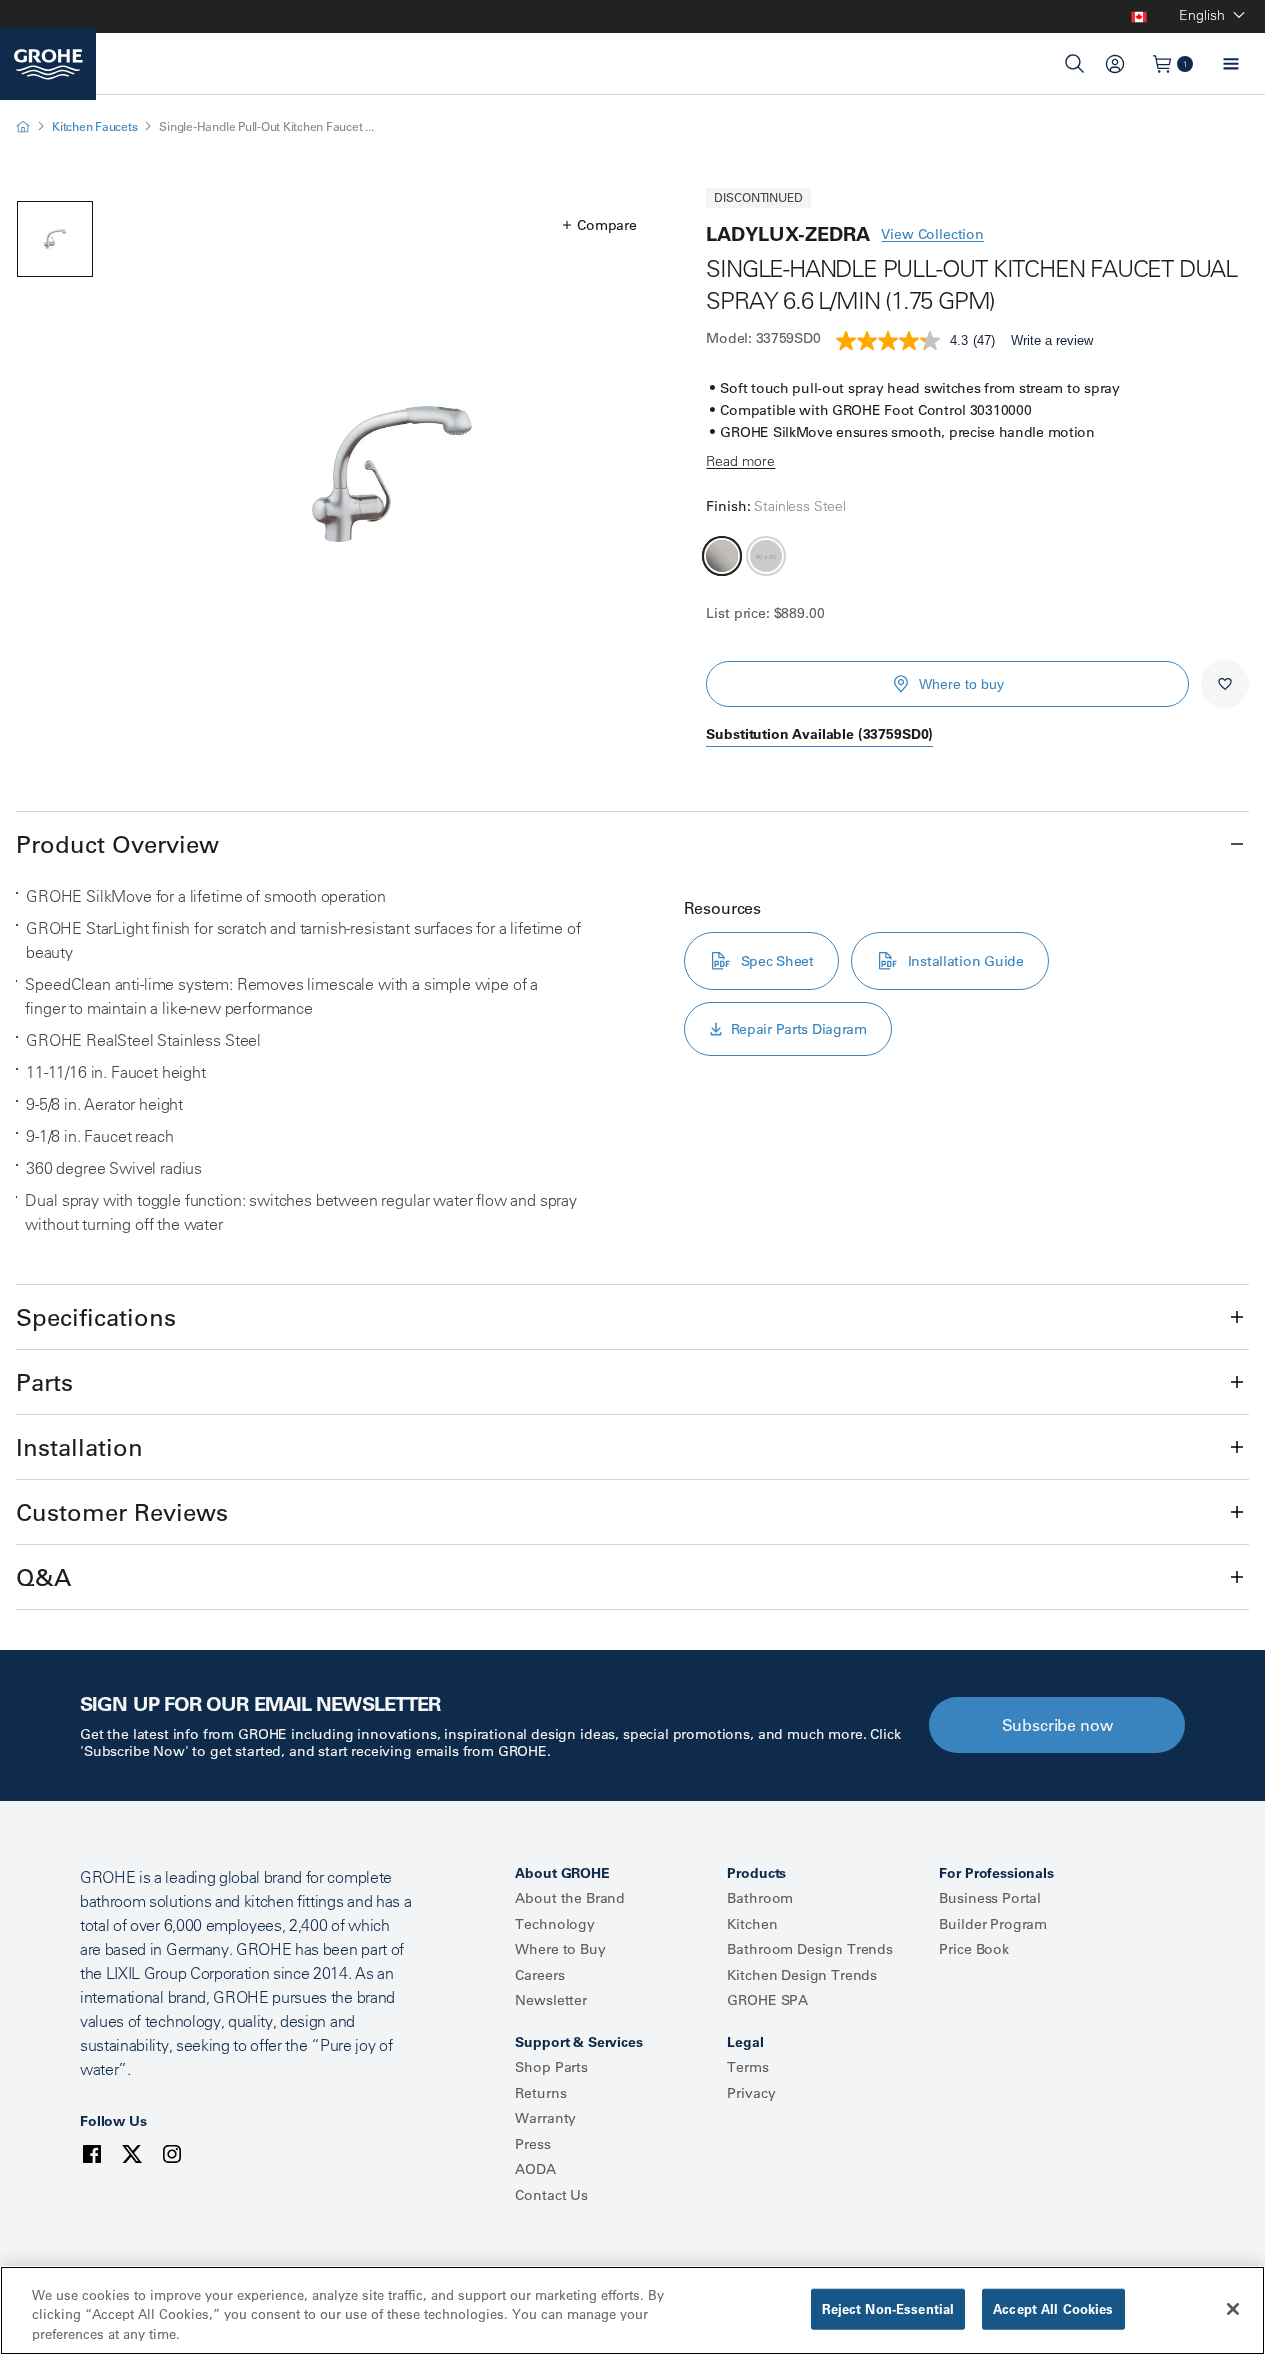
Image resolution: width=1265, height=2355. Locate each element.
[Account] (1115, 64)
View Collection (932, 234)
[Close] (1233, 2309)
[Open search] (1075, 64)
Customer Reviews (122, 1512)
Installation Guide (966, 961)
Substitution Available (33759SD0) (819, 734)
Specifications (96, 1317)
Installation (79, 1447)
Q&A (43, 1577)
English (1202, 15)
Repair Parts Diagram (799, 1029)
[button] (599, 225)
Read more (740, 461)
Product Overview (117, 844)
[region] (632, 2310)
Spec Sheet (777, 961)
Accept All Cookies (1053, 2308)
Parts (44, 1382)
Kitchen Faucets (94, 126)
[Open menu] (1231, 64)
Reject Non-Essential (888, 2308)
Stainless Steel (722, 556)
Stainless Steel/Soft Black (766, 556)
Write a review (1052, 340)
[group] (392, 474)
